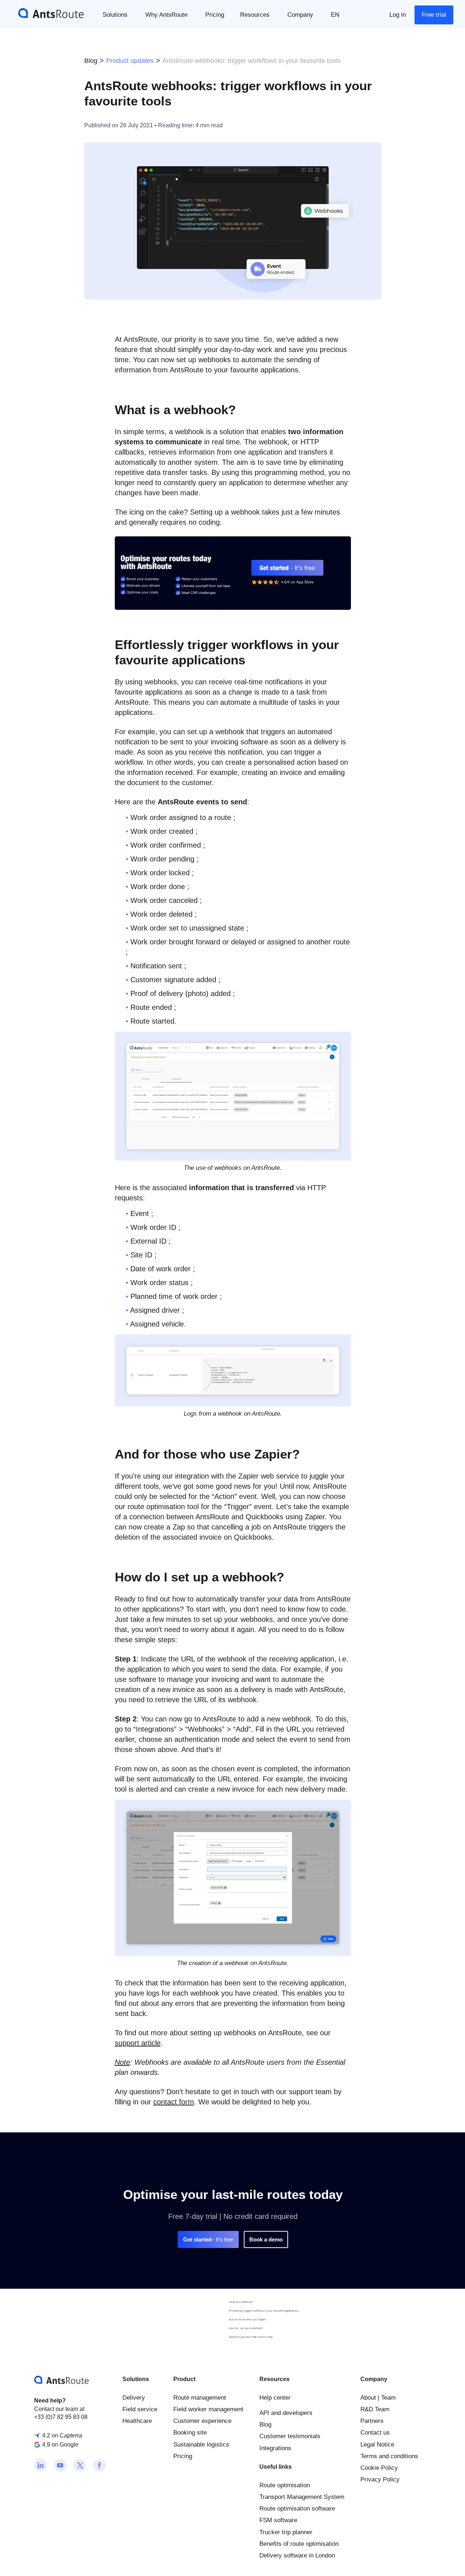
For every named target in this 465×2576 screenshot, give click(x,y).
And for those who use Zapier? (247, 2319)
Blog (91, 61)
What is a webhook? (241, 2302)
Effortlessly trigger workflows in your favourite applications (264, 2311)
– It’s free (208, 2239)
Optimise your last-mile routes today (251, 2337)
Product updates (130, 61)
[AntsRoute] (45, 13)
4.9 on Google (60, 2445)
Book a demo (266, 2239)
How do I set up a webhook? (246, 2328)
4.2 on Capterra (62, 2435)
